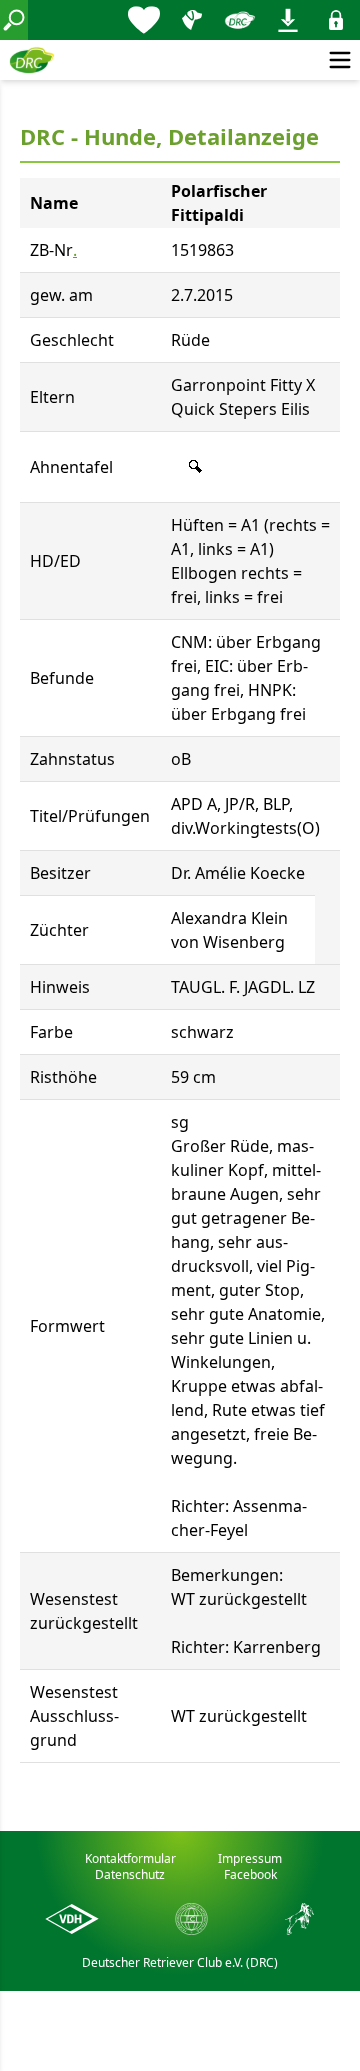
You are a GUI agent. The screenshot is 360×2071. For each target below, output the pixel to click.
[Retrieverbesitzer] (192, 20)
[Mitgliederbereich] (336, 20)
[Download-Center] (288, 20)
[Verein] (240, 20)
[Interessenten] (144, 20)
